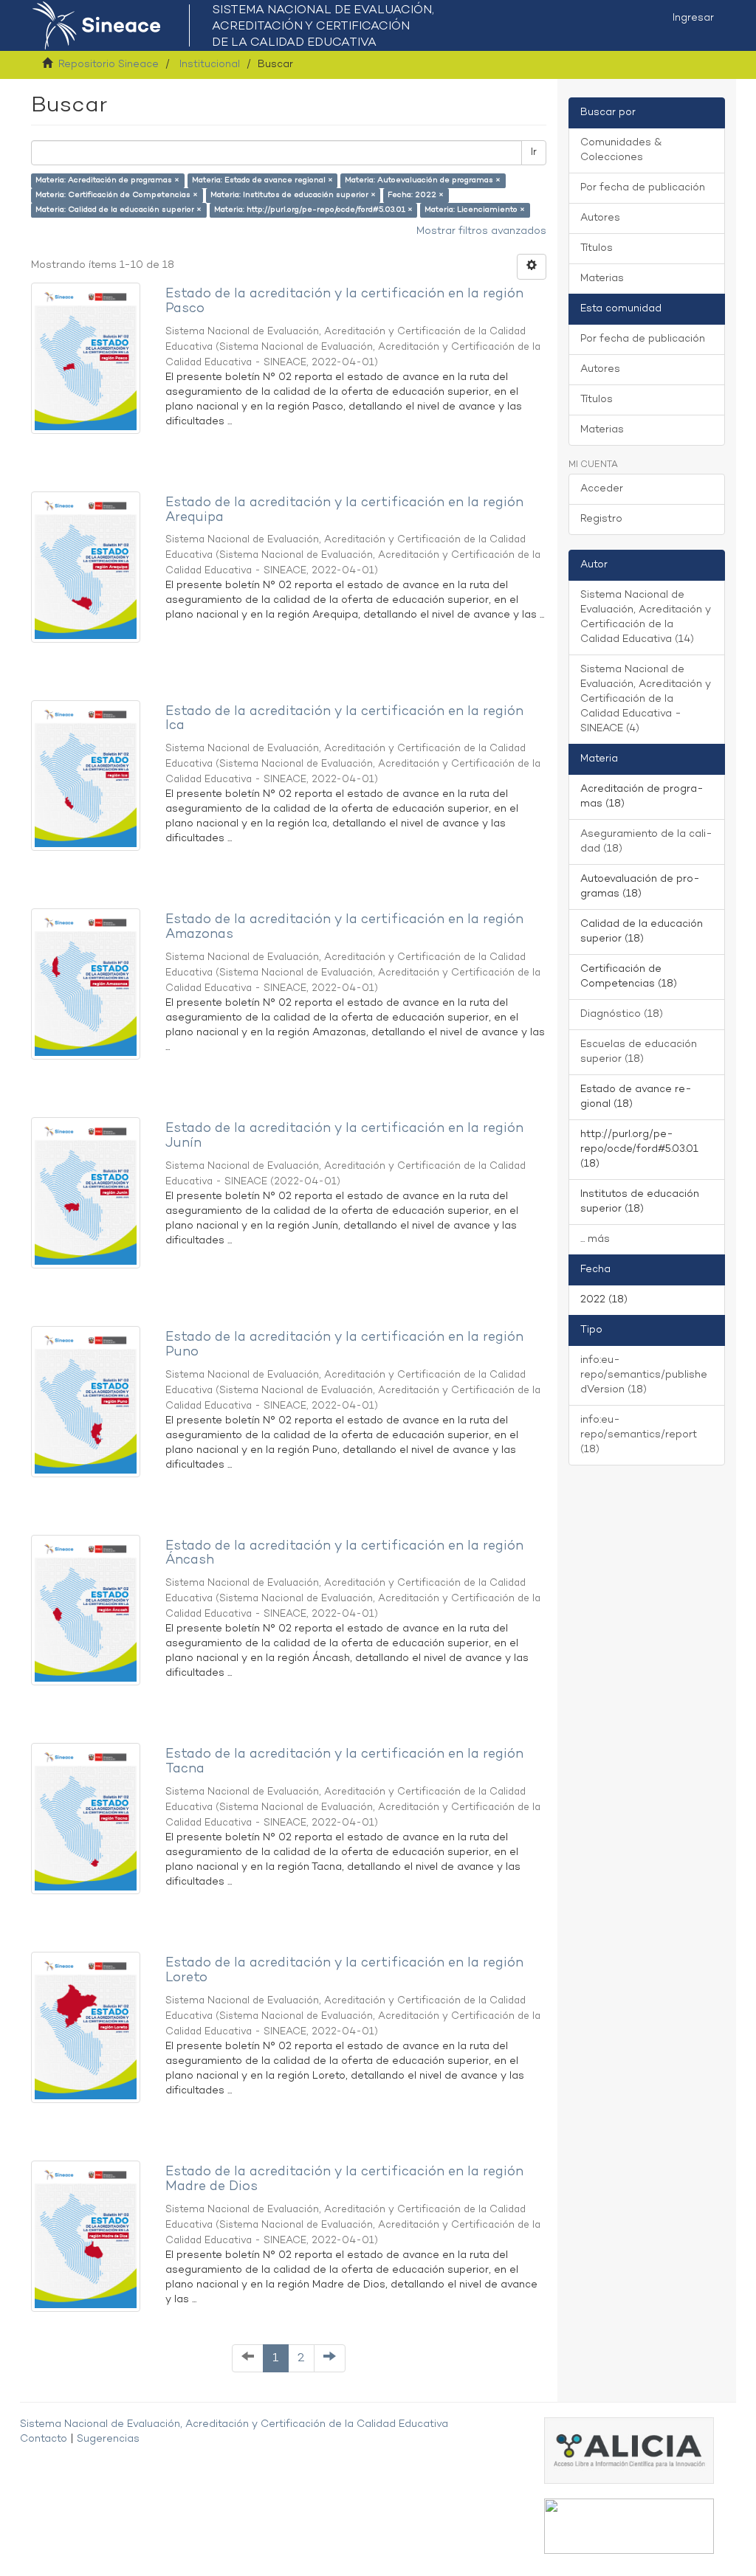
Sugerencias (108, 2439)
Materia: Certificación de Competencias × (117, 195)
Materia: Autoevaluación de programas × (423, 180)
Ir (534, 152)
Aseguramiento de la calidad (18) (646, 842)
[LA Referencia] (629, 2526)
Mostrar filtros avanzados (481, 231)
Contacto (44, 2439)
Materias (602, 279)
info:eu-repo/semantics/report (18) (639, 1435)
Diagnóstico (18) (622, 1014)
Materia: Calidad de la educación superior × (118, 210)
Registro (601, 519)
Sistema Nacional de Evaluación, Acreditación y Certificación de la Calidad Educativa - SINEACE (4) (646, 699)
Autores (600, 218)
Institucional (210, 65)
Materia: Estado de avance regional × (262, 180)
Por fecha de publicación (643, 188)
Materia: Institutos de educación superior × (293, 195)
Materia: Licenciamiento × (475, 210)
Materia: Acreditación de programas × (107, 180)
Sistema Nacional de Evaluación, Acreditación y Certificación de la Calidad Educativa (234, 2424)
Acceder (602, 489)
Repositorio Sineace (109, 65)
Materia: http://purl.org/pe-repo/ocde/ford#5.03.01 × (313, 210)
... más (595, 1239)
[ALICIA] (629, 2450)
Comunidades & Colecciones (621, 150)
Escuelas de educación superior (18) (639, 1052)
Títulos (597, 248)
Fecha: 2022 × (416, 195)
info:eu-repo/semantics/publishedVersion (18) (644, 1375)
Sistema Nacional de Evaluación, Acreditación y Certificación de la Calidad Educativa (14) (646, 617)
